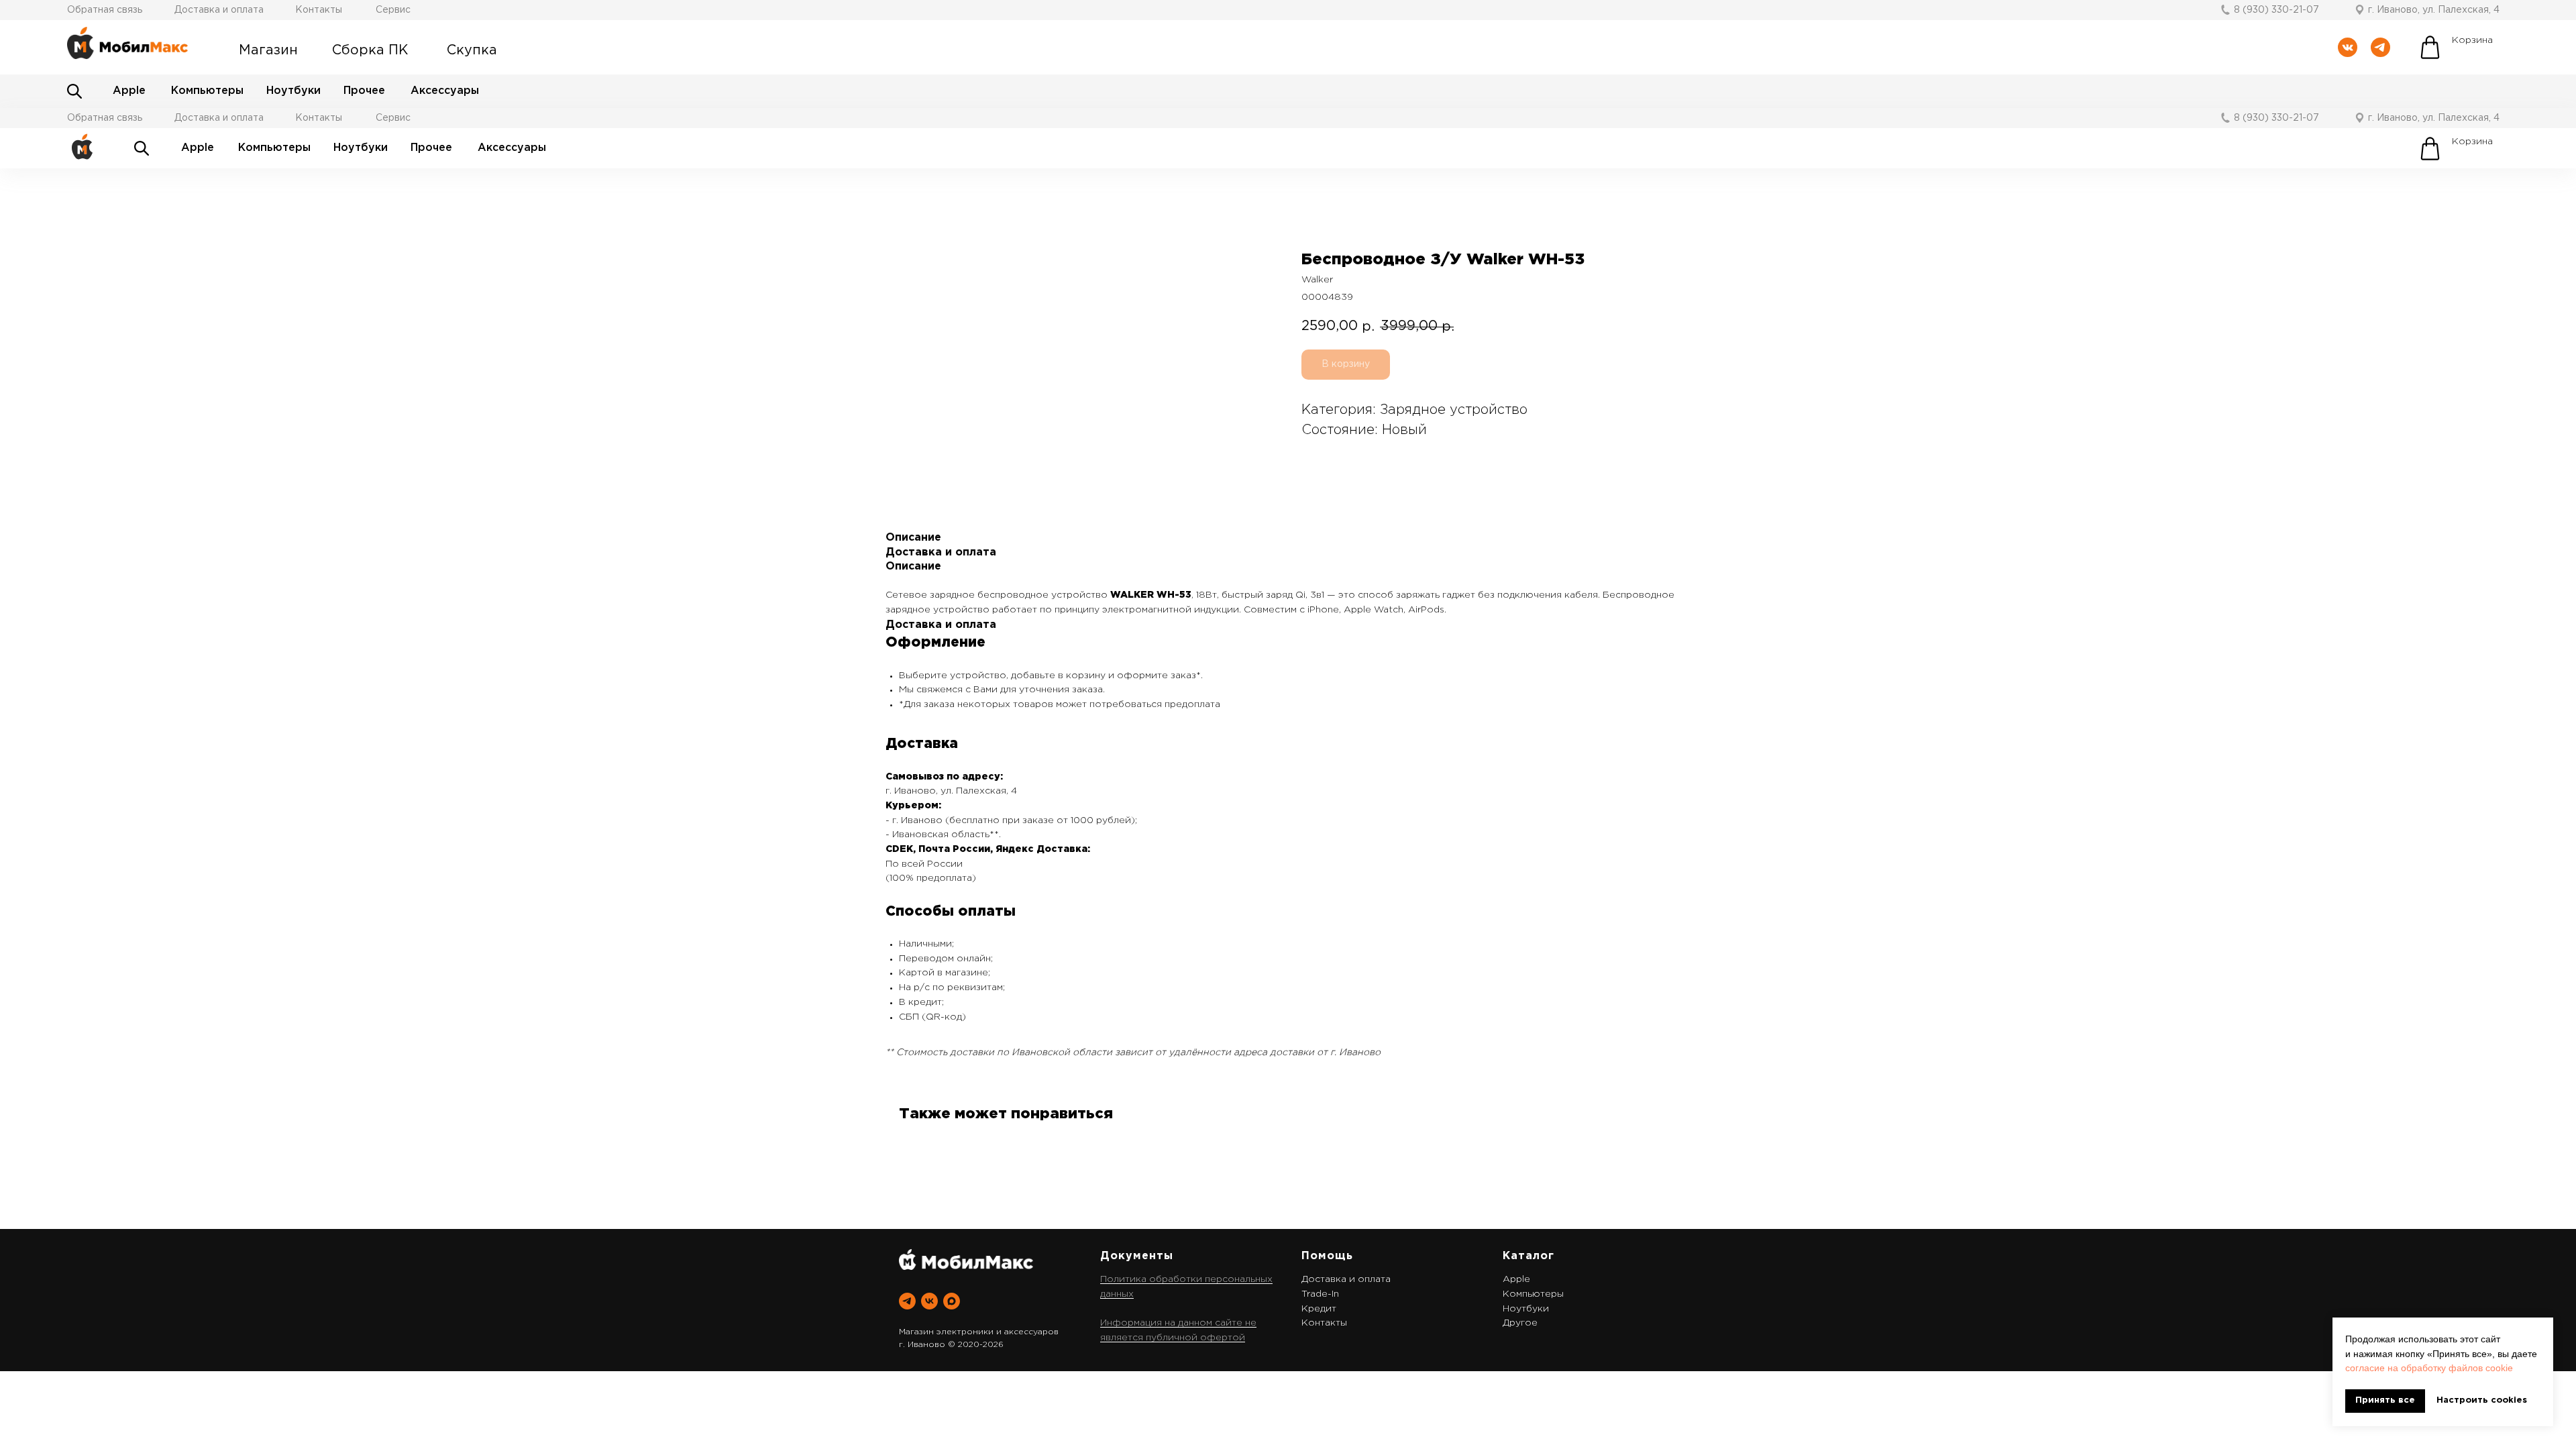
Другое (1520, 1323)
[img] (74, 91)
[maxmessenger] (952, 1301)
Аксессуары (445, 91)
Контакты (319, 10)
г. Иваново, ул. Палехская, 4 (2434, 10)
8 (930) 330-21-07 (2276, 10)
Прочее (364, 91)
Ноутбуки (293, 91)
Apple (129, 91)
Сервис (393, 10)
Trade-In (1320, 1294)
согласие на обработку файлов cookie (2429, 1368)
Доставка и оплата (219, 10)
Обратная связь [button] (105, 10)
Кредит (1319, 1309)
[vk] (929, 1301)
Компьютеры (207, 91)
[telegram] (907, 1301)
